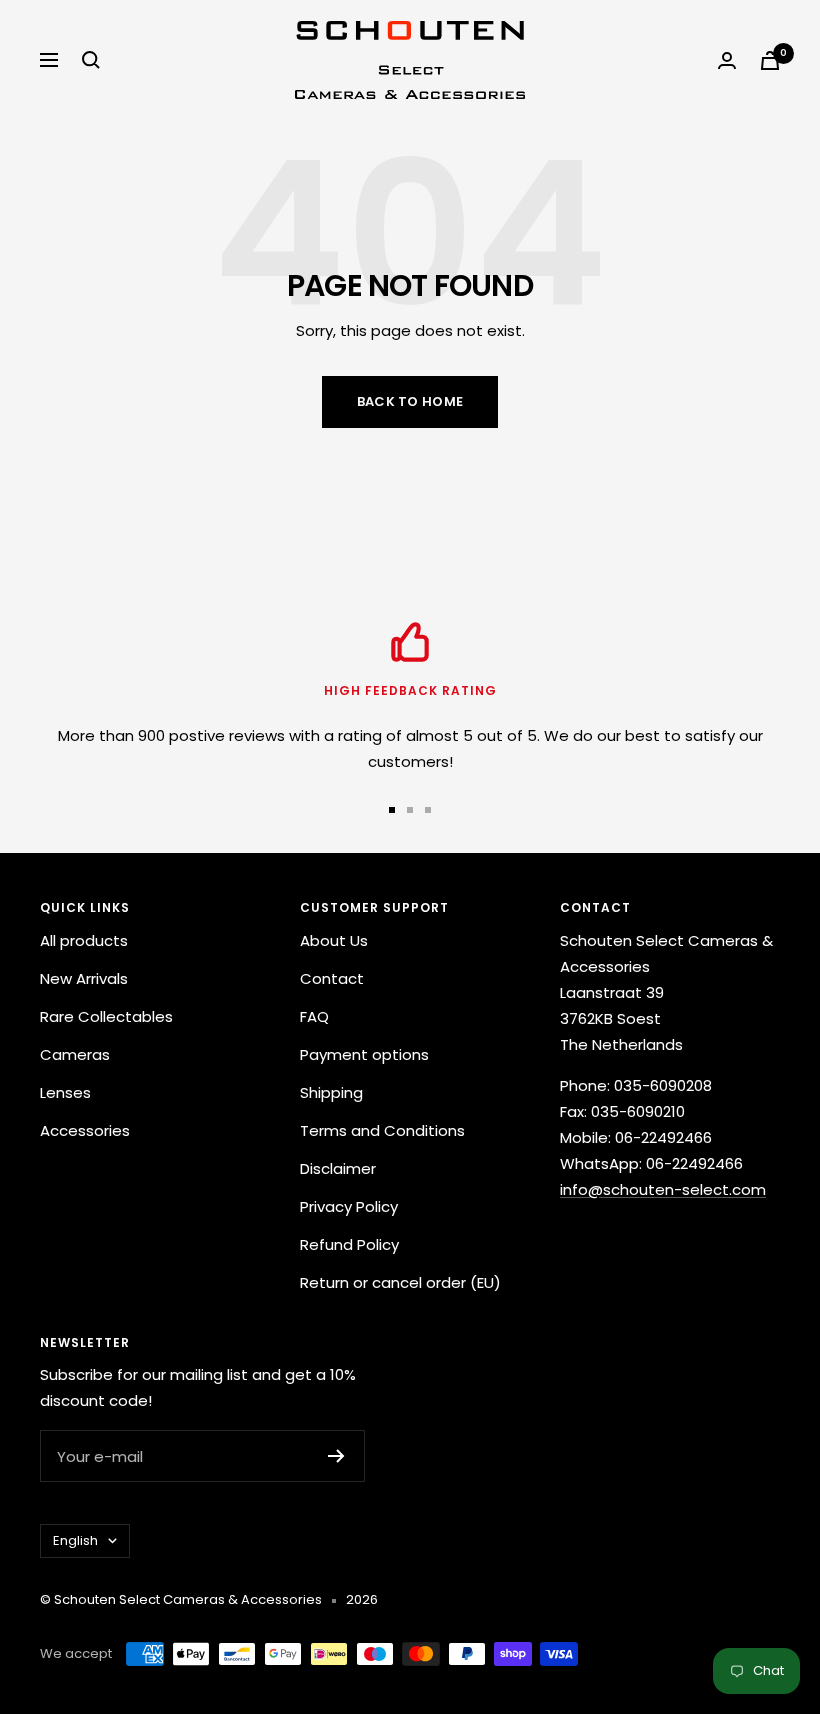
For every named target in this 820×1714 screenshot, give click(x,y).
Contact (332, 978)
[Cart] (770, 60)
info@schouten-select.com (663, 1189)
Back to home (410, 401)
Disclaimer (338, 1168)
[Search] (91, 60)
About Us (334, 940)
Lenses (65, 1092)
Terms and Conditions (382, 1130)
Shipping (331, 1092)
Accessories (85, 1130)
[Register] (336, 1456)
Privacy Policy (349, 1206)
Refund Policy (349, 1244)
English (75, 1540)
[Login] (727, 60)
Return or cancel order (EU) (400, 1282)
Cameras (75, 1054)
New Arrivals (84, 978)
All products (84, 940)
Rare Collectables (106, 1016)
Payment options (364, 1054)
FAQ (314, 1016)
